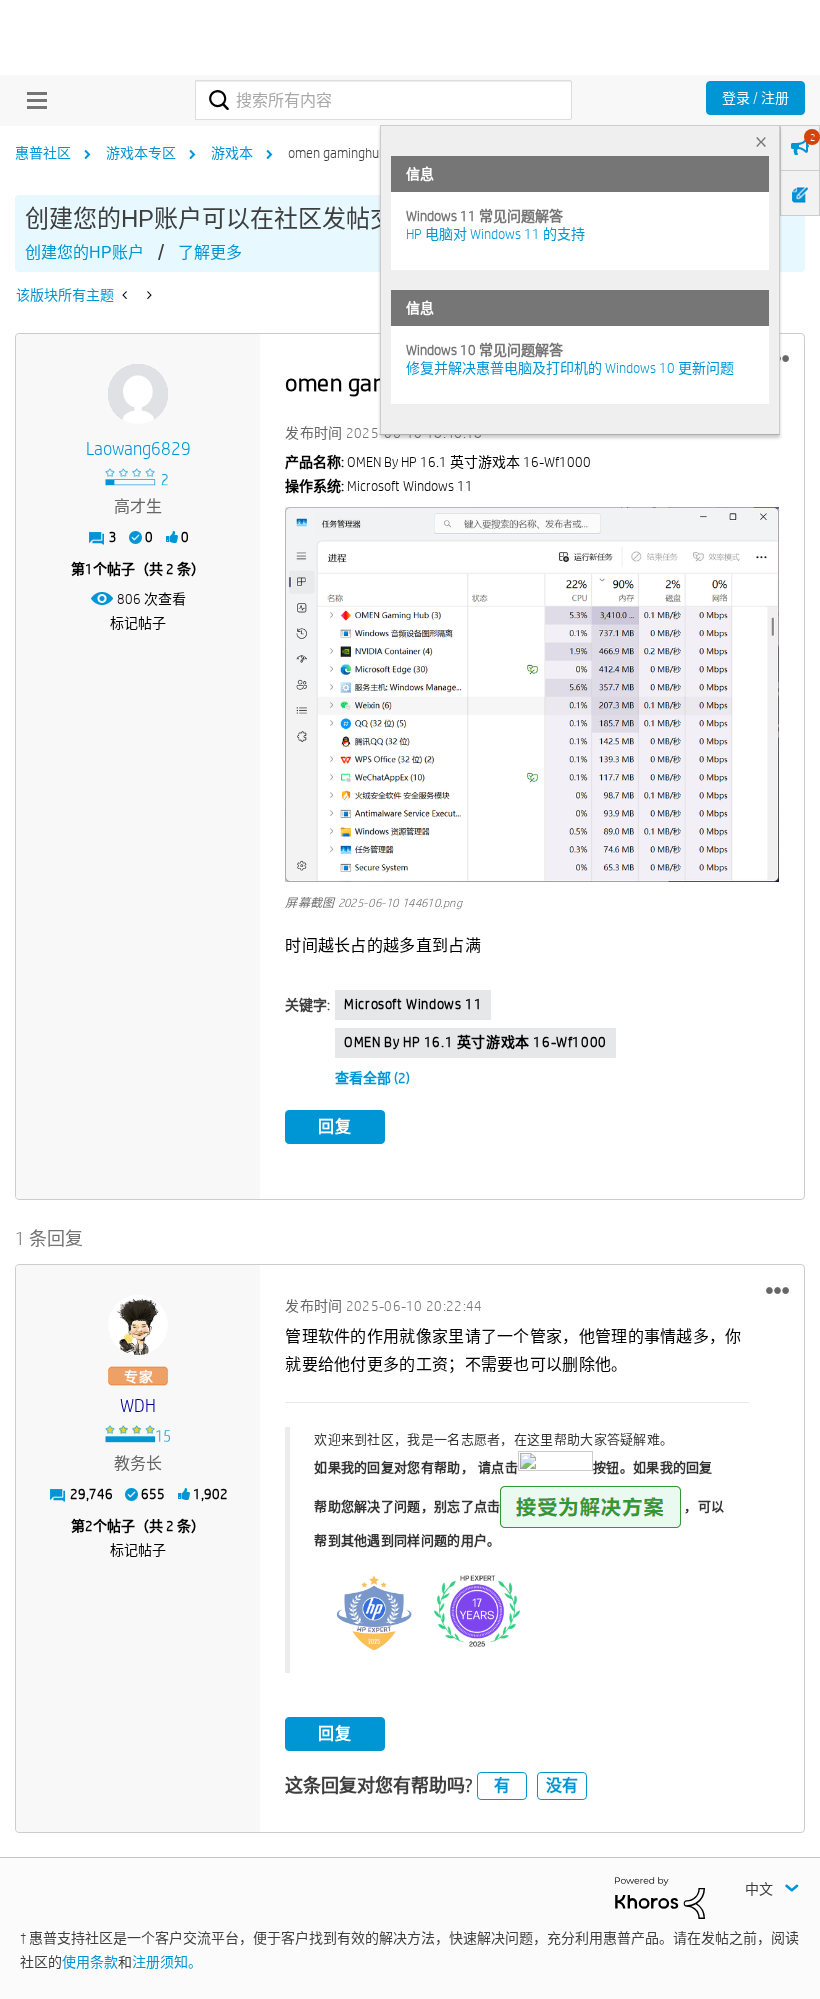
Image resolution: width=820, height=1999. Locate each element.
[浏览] (32, 100)
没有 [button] (562, 1785)
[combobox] (383, 100)
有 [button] (502, 1785)
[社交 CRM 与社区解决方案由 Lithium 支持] (660, 1896)
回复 (335, 1126)
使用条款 (90, 1962)
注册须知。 (167, 1962)
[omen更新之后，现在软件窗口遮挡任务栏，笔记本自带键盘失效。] (147, 295)
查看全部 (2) (372, 1078)
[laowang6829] (138, 394)
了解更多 (210, 252)
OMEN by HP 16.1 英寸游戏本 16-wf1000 (475, 1042)
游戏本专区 (141, 153)
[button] (532, 694)
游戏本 (232, 153)
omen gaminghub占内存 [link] (358, 153)
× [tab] (761, 141)
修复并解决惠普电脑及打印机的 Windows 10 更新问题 (570, 368)
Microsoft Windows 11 (413, 1004)
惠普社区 (43, 153)
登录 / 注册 (755, 98)
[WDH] (138, 1325)
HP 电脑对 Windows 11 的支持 (495, 234)
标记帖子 (138, 623)
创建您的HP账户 (84, 252)
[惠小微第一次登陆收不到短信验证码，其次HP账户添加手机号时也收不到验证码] (126, 295)
